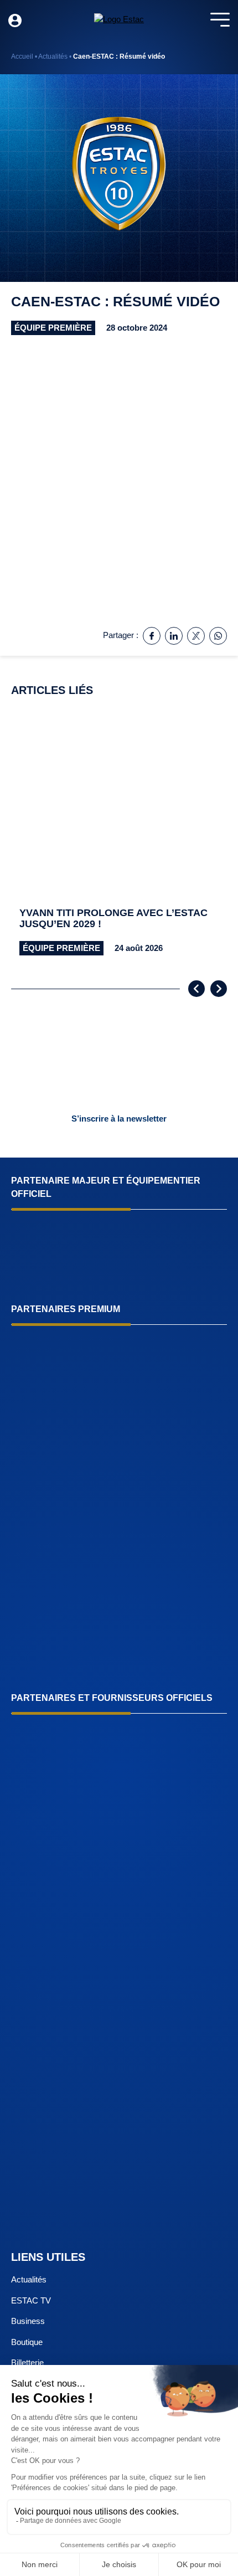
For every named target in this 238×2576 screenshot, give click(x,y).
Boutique (27, 2342)
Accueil (22, 56)
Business (28, 2321)
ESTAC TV (31, 2300)
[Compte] (15, 20)
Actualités (53, 56)
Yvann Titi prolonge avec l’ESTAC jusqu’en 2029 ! (113, 919)
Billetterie (27, 2362)
